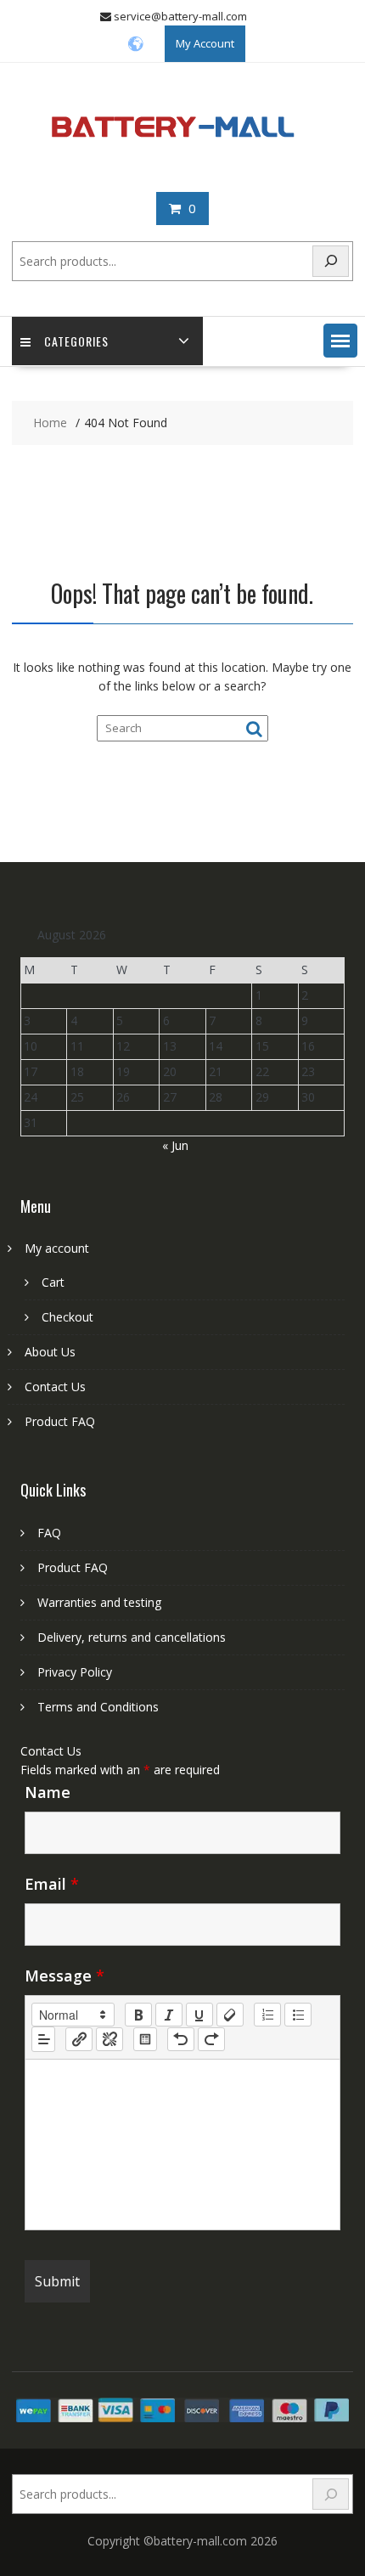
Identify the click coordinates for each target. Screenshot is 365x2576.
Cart (53, 1282)
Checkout (67, 1317)
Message (65, 1976)
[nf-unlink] (109, 2039)
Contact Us (55, 1387)
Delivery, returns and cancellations (132, 1637)
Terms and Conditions (98, 1707)
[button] (340, 341)
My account (57, 1248)
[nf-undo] (181, 2039)
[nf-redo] (211, 2039)
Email (52, 1884)
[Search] (331, 261)
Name (48, 1792)
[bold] (138, 2015)
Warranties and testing (99, 1602)
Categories (76, 341)
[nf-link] (79, 2039)
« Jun (175, 1145)
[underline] (199, 2015)
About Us (50, 1352)
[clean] (230, 2015)
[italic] (169, 2015)
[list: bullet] (298, 2015)
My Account (205, 43)
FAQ (49, 1533)
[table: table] (145, 2039)
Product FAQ (60, 1421)
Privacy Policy (75, 1672)
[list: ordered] (267, 2015)
